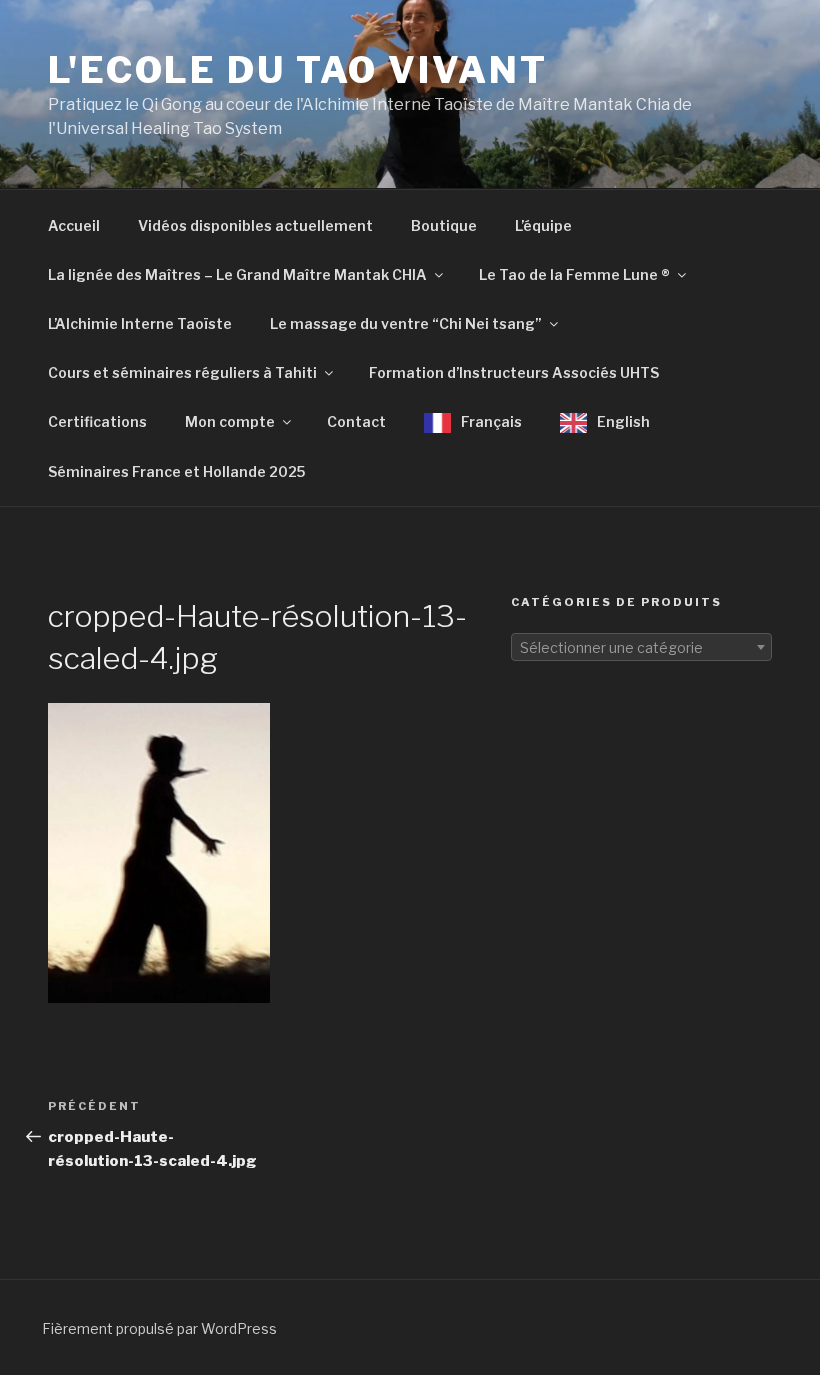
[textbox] (641, 648)
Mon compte (230, 421)
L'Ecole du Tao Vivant (297, 70)
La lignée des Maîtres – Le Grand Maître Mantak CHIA (237, 274)
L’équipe (543, 225)
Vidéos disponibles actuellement (255, 225)
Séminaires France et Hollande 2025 (176, 471)
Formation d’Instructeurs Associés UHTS (514, 372)
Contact (356, 421)
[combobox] (641, 647)
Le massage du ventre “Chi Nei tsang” (406, 323)
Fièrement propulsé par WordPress (159, 1328)
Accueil (74, 225)
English (623, 421)
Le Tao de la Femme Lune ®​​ (574, 274)
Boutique (444, 225)
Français (491, 421)
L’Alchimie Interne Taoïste (140, 323)
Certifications (97, 421)
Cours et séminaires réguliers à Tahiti (182, 372)
